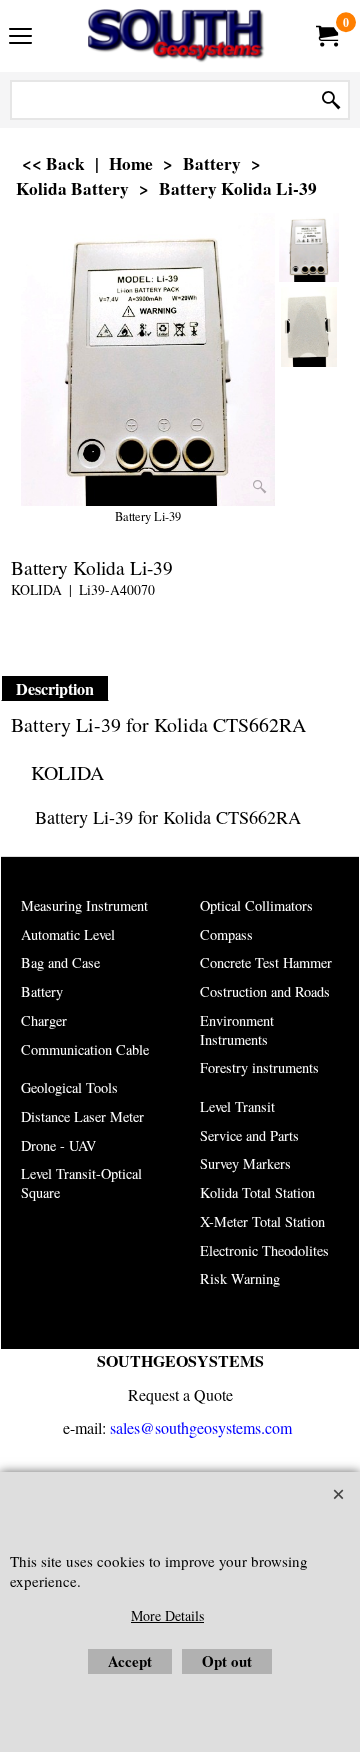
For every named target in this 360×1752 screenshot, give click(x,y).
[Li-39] (309, 327)
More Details (167, 1615)
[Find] (331, 100)
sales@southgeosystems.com (201, 1427)
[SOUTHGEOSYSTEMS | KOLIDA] (176, 36)
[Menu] (20, 38)
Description (55, 689)
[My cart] (326, 36)
